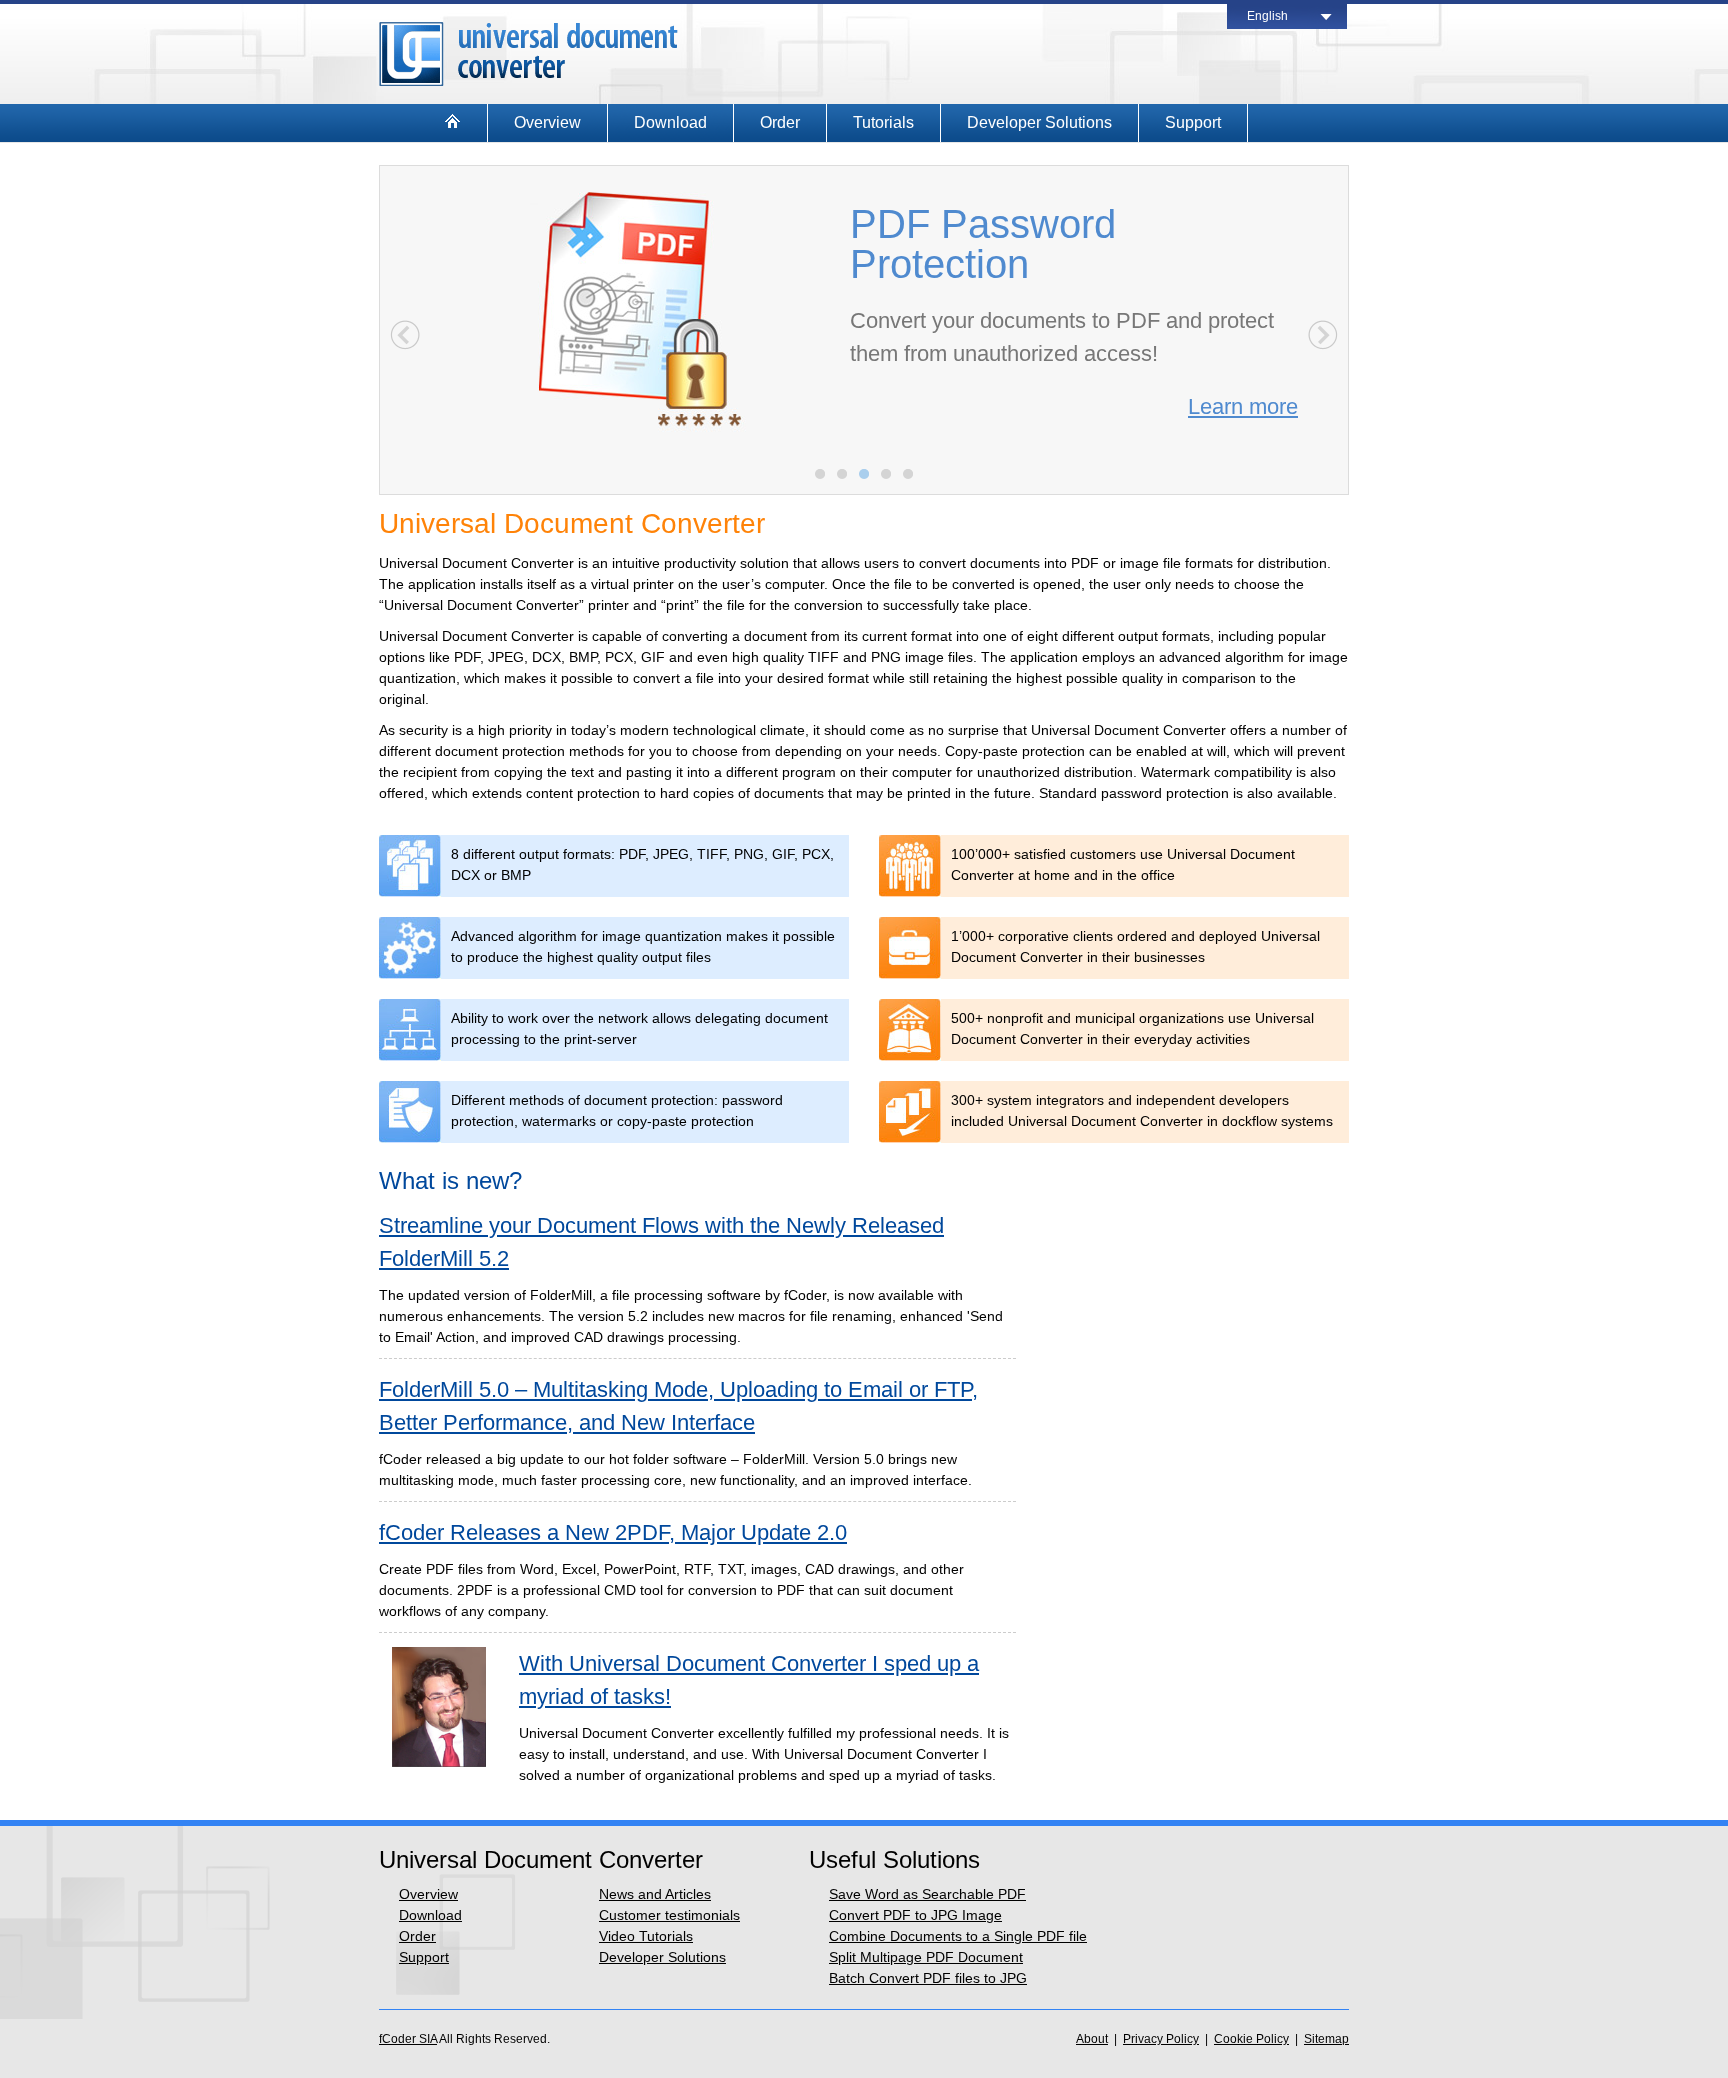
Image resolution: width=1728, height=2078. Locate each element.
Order (780, 122)
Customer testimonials (669, 1915)
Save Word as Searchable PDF (927, 1894)
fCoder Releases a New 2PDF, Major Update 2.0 (613, 1532)
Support (1193, 122)
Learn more (1243, 406)
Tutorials (883, 122)
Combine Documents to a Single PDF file (958, 1936)
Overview (547, 122)
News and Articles (655, 1894)
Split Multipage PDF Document (926, 1957)
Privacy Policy (1161, 2039)
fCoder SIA (408, 2039)
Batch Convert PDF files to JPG (928, 1978)
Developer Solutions (1039, 122)
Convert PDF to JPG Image (915, 1915)
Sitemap (1326, 2039)
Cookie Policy (1251, 2039)
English (1267, 16)
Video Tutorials (646, 1936)
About (1092, 2039)
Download (670, 122)
